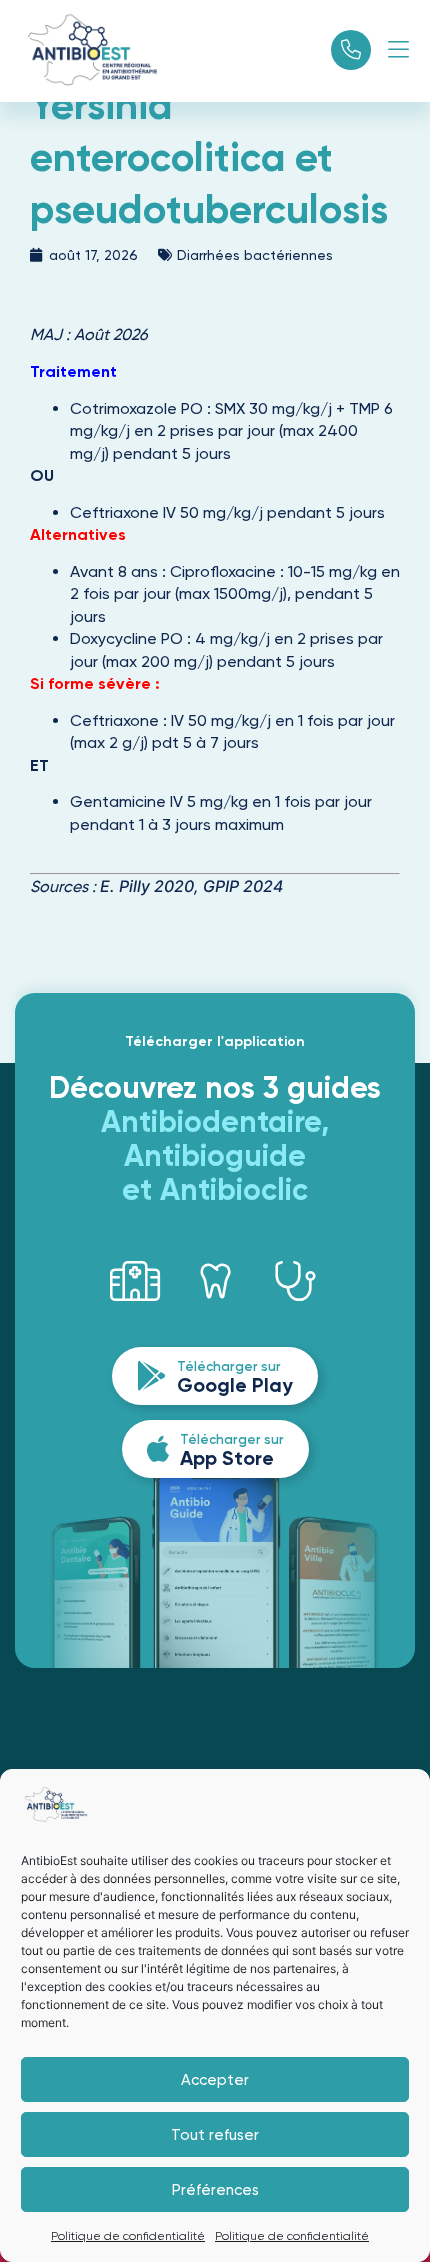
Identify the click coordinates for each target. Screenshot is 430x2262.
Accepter (215, 2080)
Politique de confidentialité (128, 2236)
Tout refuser (215, 2135)
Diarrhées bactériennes (255, 255)
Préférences (215, 2190)
